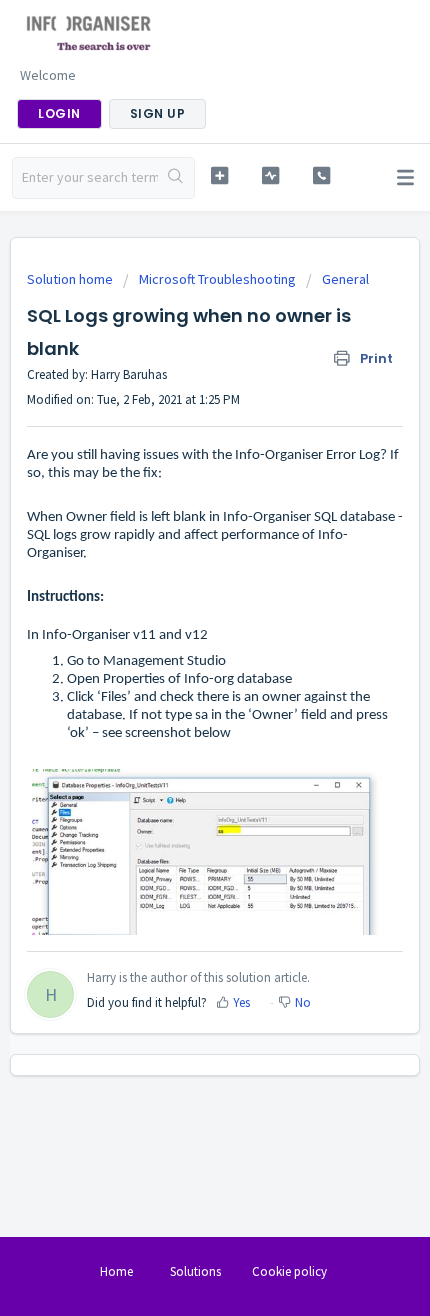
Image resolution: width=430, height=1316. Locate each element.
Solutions (195, 1271)
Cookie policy (289, 1271)
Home (116, 1271)
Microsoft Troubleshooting (217, 279)
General (345, 279)
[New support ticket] (219, 175)
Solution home (71, 279)
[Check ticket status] (270, 175)
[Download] (178, 649)
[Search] (176, 178)
